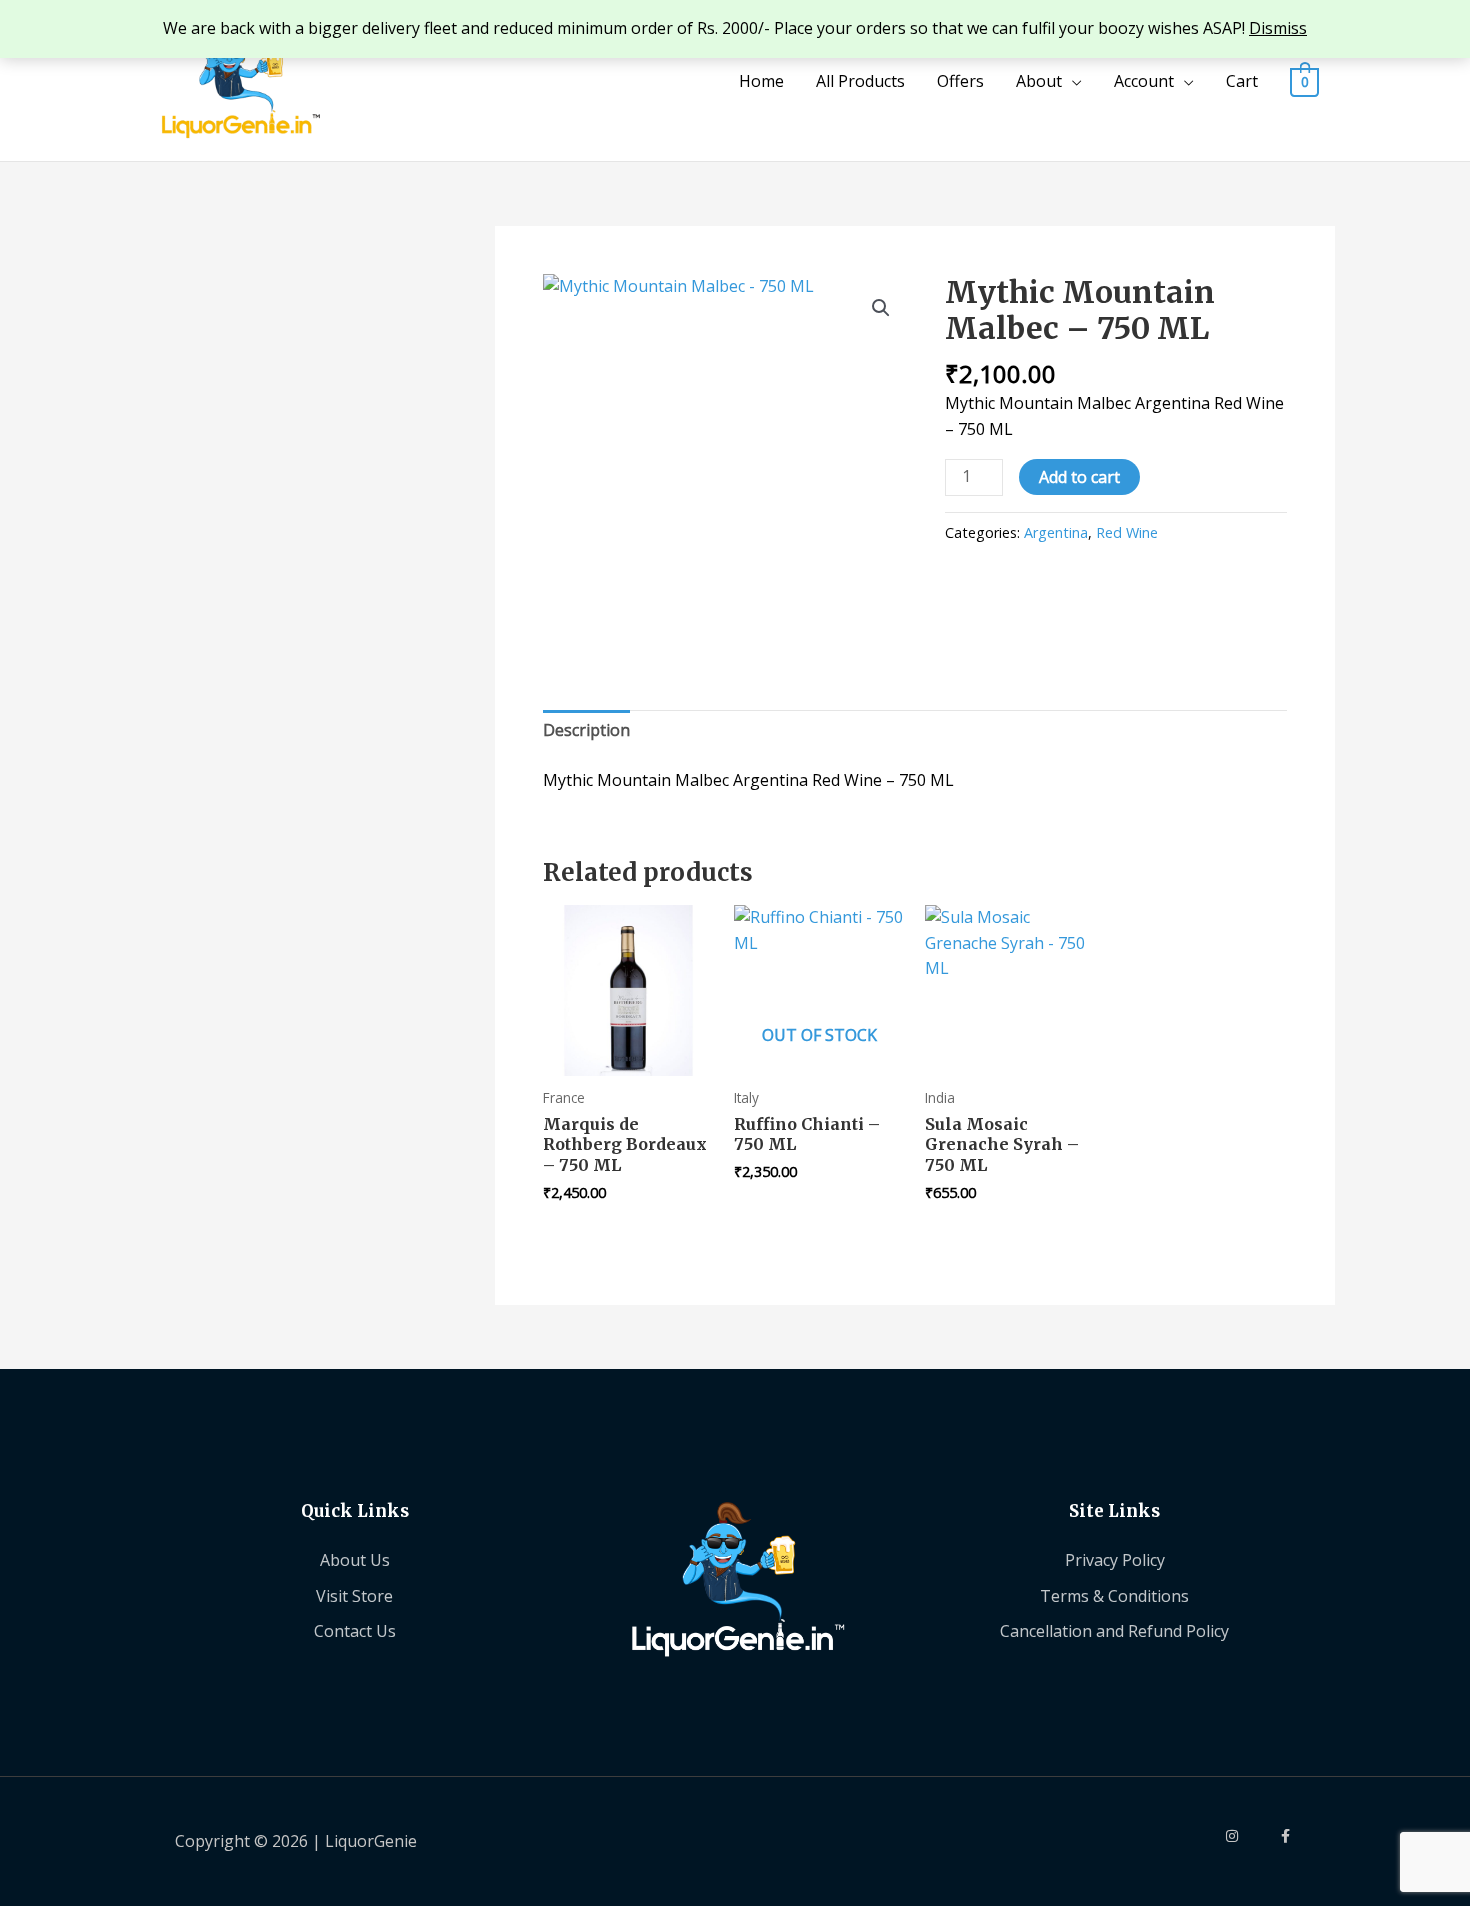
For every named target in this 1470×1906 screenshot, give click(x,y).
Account (1144, 81)
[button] (881, 308)
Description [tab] (586, 730)
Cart (1242, 81)
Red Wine (1127, 532)
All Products (860, 81)
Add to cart (1079, 477)
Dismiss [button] (1278, 28)
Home (761, 81)
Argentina (1056, 532)
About (1039, 81)
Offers (960, 81)
